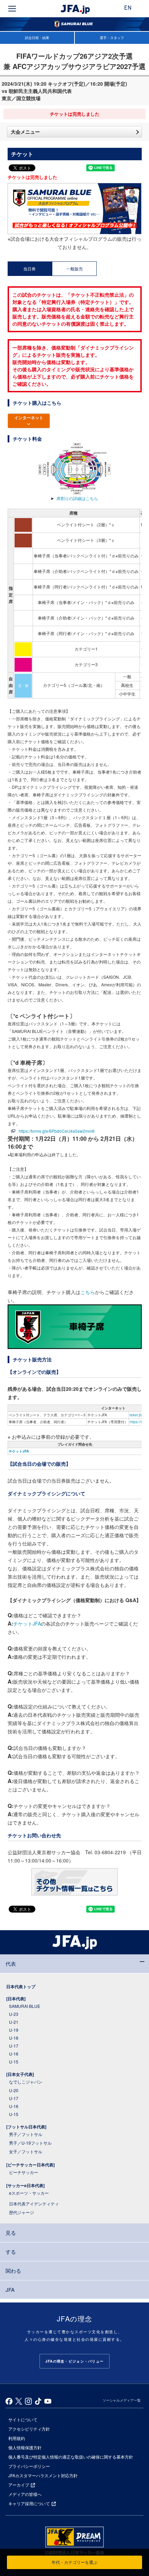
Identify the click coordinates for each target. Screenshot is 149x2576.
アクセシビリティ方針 (29, 2429)
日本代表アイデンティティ (34, 2204)
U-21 (14, 2022)
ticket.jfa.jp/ (139, 1415)
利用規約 (17, 2438)
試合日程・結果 (37, 38)
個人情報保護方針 (25, 2447)
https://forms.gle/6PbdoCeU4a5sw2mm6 (57, 1131)
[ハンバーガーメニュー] (12, 9)
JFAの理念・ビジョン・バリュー (74, 2361)
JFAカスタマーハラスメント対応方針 (43, 2475)
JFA (10, 2290)
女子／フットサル (26, 2151)
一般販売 (74, 269)
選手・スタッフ (112, 38)
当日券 (29, 269)
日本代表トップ (21, 1986)
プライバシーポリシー (29, 2466)
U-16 (14, 2054)
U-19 (14, 2030)
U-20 (14, 2090)
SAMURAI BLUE (25, 2006)
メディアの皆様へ (25, 2494)
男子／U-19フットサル (30, 2143)
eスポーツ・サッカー (29, 2193)
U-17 (14, 2046)
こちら (88, 1292)
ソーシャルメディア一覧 (122, 2400)
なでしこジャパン (26, 2082)
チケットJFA (19, 1451)
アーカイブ (19, 2485)
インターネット (29, 418)
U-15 (14, 2062)
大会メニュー (25, 132)
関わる (13, 2271)
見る (11, 2233)
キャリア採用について (29, 2503)
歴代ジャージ (21, 2212)
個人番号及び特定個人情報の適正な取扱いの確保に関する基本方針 (71, 2457)
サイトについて (23, 2419)
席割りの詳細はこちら (77, 498)
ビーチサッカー (24, 2172)
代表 (11, 1964)
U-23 (14, 2014)
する (11, 2252)
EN (128, 8)
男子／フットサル (26, 2134)
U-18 (14, 2038)
